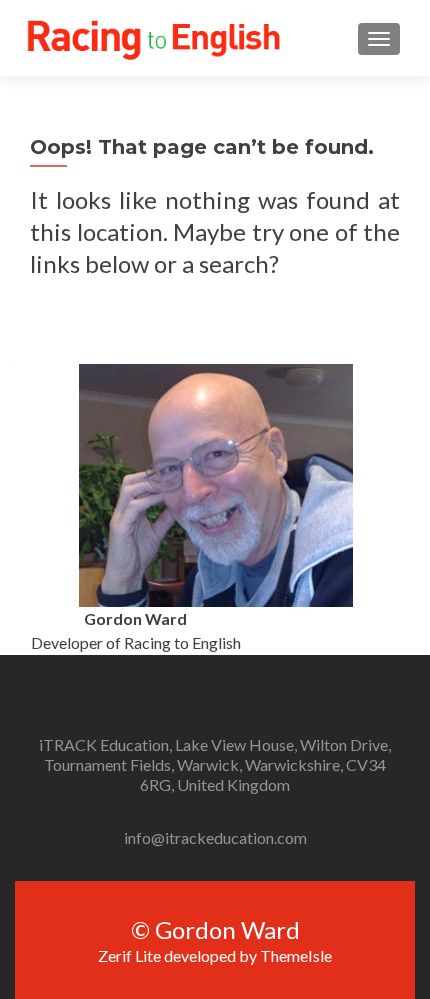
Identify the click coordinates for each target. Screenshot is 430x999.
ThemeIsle (296, 955)
